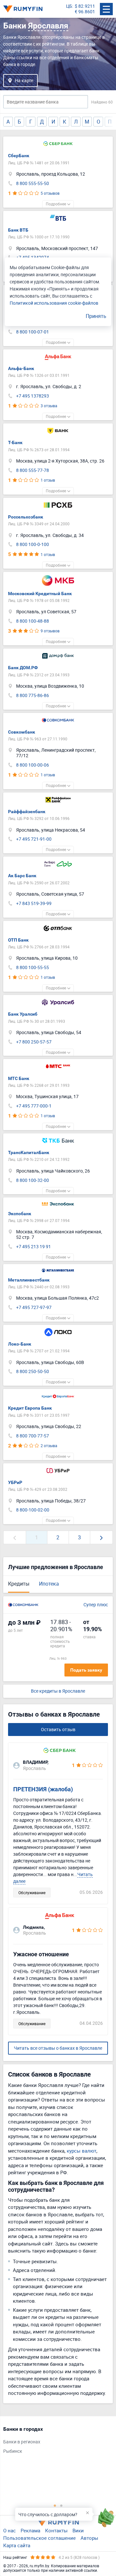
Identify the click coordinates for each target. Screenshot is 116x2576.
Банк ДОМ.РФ (23, 668)
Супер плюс (96, 1605)
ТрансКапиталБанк (29, 1152)
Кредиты (19, 1584)
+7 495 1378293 (33, 396)
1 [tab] (55, 2505)
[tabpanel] (55, 2442)
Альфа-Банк (21, 368)
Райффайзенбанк (27, 812)
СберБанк (19, 156)
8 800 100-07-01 (33, 332)
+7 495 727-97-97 (34, 1308)
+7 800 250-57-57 (34, 1042)
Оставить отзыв (58, 1729)
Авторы (89, 2538)
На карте (24, 80)
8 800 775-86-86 (33, 696)
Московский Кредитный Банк (40, 594)
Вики (78, 2530)
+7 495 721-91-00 (34, 839)
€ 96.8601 (85, 12)
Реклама (30, 2530)
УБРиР (15, 1482)
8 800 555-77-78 (33, 470)
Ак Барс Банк (22, 876)
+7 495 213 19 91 (34, 1247)
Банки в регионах (22, 2442)
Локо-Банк (20, 1344)
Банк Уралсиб (23, 1014)
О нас (10, 2530)
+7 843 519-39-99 (34, 904)
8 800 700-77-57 (33, 1436)
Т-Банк (15, 442)
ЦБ (69, 6)
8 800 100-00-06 (33, 765)
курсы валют (82, 2151)
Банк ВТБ (18, 230)
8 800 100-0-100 (33, 545)
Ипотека (49, 1584)
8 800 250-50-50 (33, 1372)
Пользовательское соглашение (39, 2538)
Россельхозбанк (26, 517)
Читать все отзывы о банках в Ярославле (58, 2048)
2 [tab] (61, 2505)
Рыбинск (13, 2451)
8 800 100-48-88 (33, 621)
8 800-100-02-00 (33, 1510)
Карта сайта (17, 2545)
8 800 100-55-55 (33, 968)
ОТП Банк (18, 940)
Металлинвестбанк (29, 1280)
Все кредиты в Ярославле (58, 1691)
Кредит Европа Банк (30, 1408)
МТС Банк (19, 1078)
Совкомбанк (22, 732)
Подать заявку (86, 1670)
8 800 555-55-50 (33, 184)
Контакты (56, 2530)
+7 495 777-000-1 (34, 1106)
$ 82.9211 (85, 6)
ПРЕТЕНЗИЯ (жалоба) (43, 1789)
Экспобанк (20, 1214)
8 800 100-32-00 (33, 1180)
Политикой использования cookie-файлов (54, 303)
